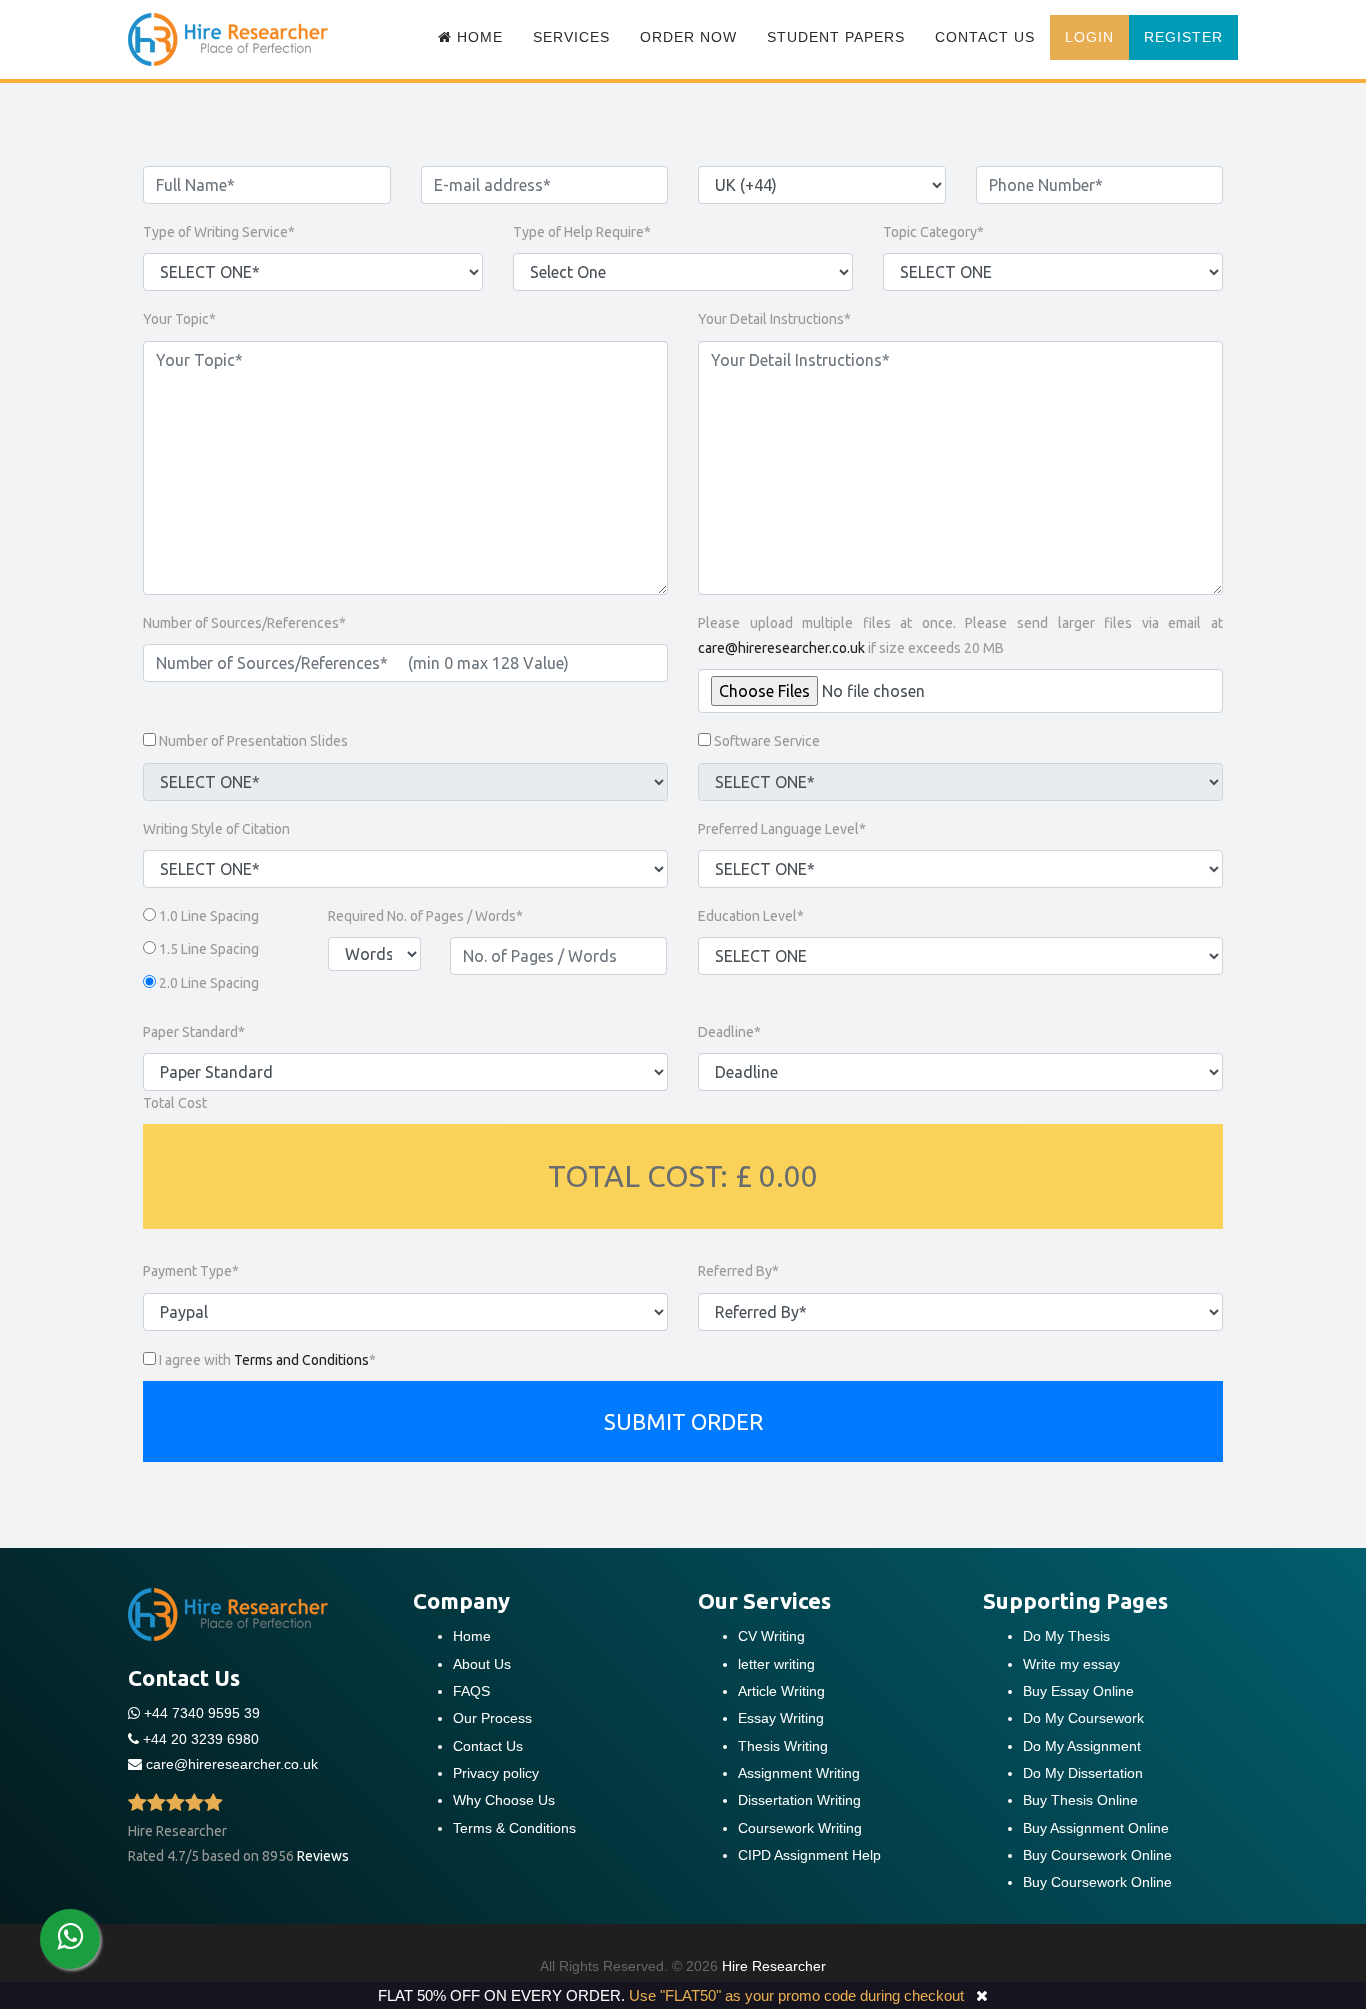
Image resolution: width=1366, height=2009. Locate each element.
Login (1089, 37)
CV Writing (771, 1636)
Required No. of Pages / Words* (425, 916)
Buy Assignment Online (1096, 1828)
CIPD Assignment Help (809, 1855)
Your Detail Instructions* (774, 319)
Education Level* (751, 916)
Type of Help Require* (582, 232)
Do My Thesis (1066, 1636)
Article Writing (781, 1691)
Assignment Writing (799, 1773)
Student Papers (836, 37)
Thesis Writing (783, 1746)
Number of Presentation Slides (253, 741)
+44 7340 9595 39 (200, 1713)
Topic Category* (933, 232)
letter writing (776, 1664)
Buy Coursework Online (1097, 1855)
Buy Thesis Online (1080, 1800)
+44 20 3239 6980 (201, 1739)
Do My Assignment (1082, 1746)
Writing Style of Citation (216, 829)
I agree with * (267, 1360)
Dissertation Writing (799, 1800)
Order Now (688, 37)
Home (472, 1636)
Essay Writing (781, 1718)
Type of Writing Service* (219, 232)
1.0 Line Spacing (209, 916)
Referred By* (738, 1271)
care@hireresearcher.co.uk (781, 648)
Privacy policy (496, 1773)
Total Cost (175, 1103)
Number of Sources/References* (244, 623)
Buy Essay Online (1078, 1691)
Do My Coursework (1083, 1718)
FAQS (471, 1691)
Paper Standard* (194, 1032)
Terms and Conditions (301, 1360)
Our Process (492, 1718)
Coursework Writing (800, 1828)
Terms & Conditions (514, 1828)
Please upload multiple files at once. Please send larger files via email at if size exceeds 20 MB (960, 635)
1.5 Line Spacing (209, 949)
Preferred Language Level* (782, 829)
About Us (482, 1664)
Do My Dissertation (1083, 1773)
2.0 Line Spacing (209, 983)
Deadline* (729, 1032)
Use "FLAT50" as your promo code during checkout (796, 1995)
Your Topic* (179, 319)
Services (571, 37)
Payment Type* (191, 1271)
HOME (477, 37)
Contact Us (985, 37)
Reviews (323, 1856)
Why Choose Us (504, 1800)
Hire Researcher (774, 1966)
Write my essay (1071, 1664)
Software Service (767, 741)
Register (1183, 37)
